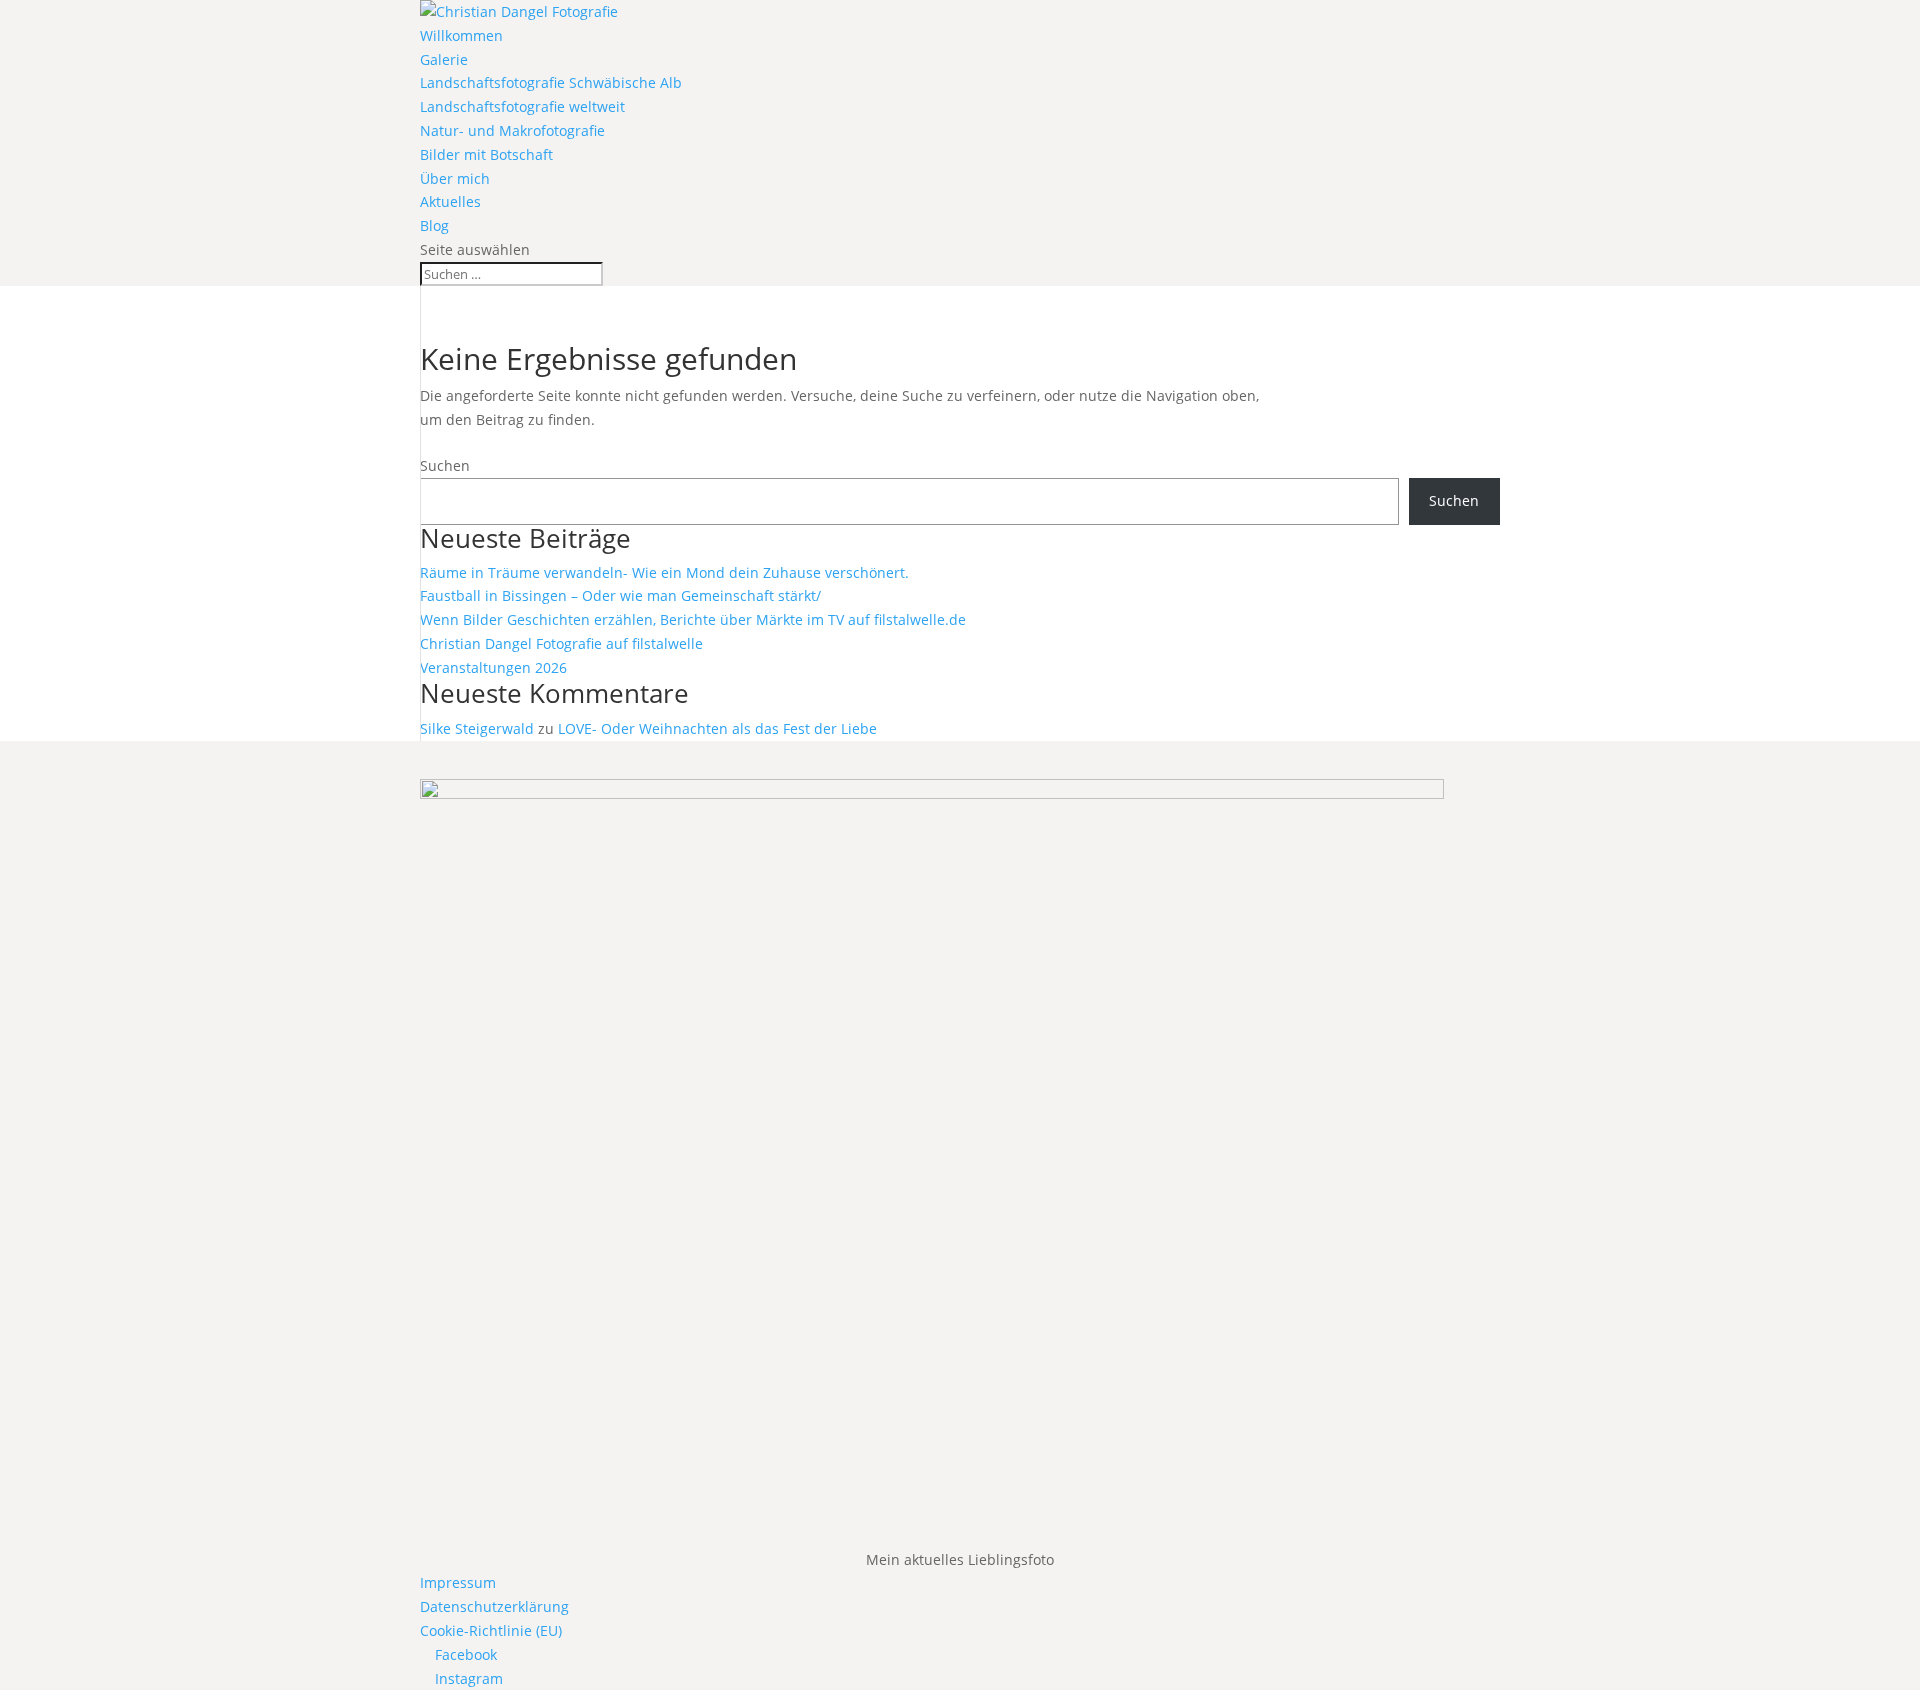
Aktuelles (450, 201)
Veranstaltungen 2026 (493, 667)
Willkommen (461, 35)
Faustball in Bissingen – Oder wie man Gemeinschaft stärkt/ (620, 595)
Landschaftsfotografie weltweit (522, 106)
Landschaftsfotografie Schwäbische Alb (551, 82)
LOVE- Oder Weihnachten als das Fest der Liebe (717, 728)
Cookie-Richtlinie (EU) (491, 1630)
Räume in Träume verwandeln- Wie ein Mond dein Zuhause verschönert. (664, 572)
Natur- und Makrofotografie (512, 130)
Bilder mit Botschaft (486, 154)
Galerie (444, 59)
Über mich (455, 178)
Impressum (458, 1582)
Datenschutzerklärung (494, 1606)
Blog (434, 225)
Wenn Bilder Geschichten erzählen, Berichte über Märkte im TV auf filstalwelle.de (693, 619)
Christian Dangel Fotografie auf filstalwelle (561, 643)
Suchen (445, 465)
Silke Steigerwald (477, 728)
